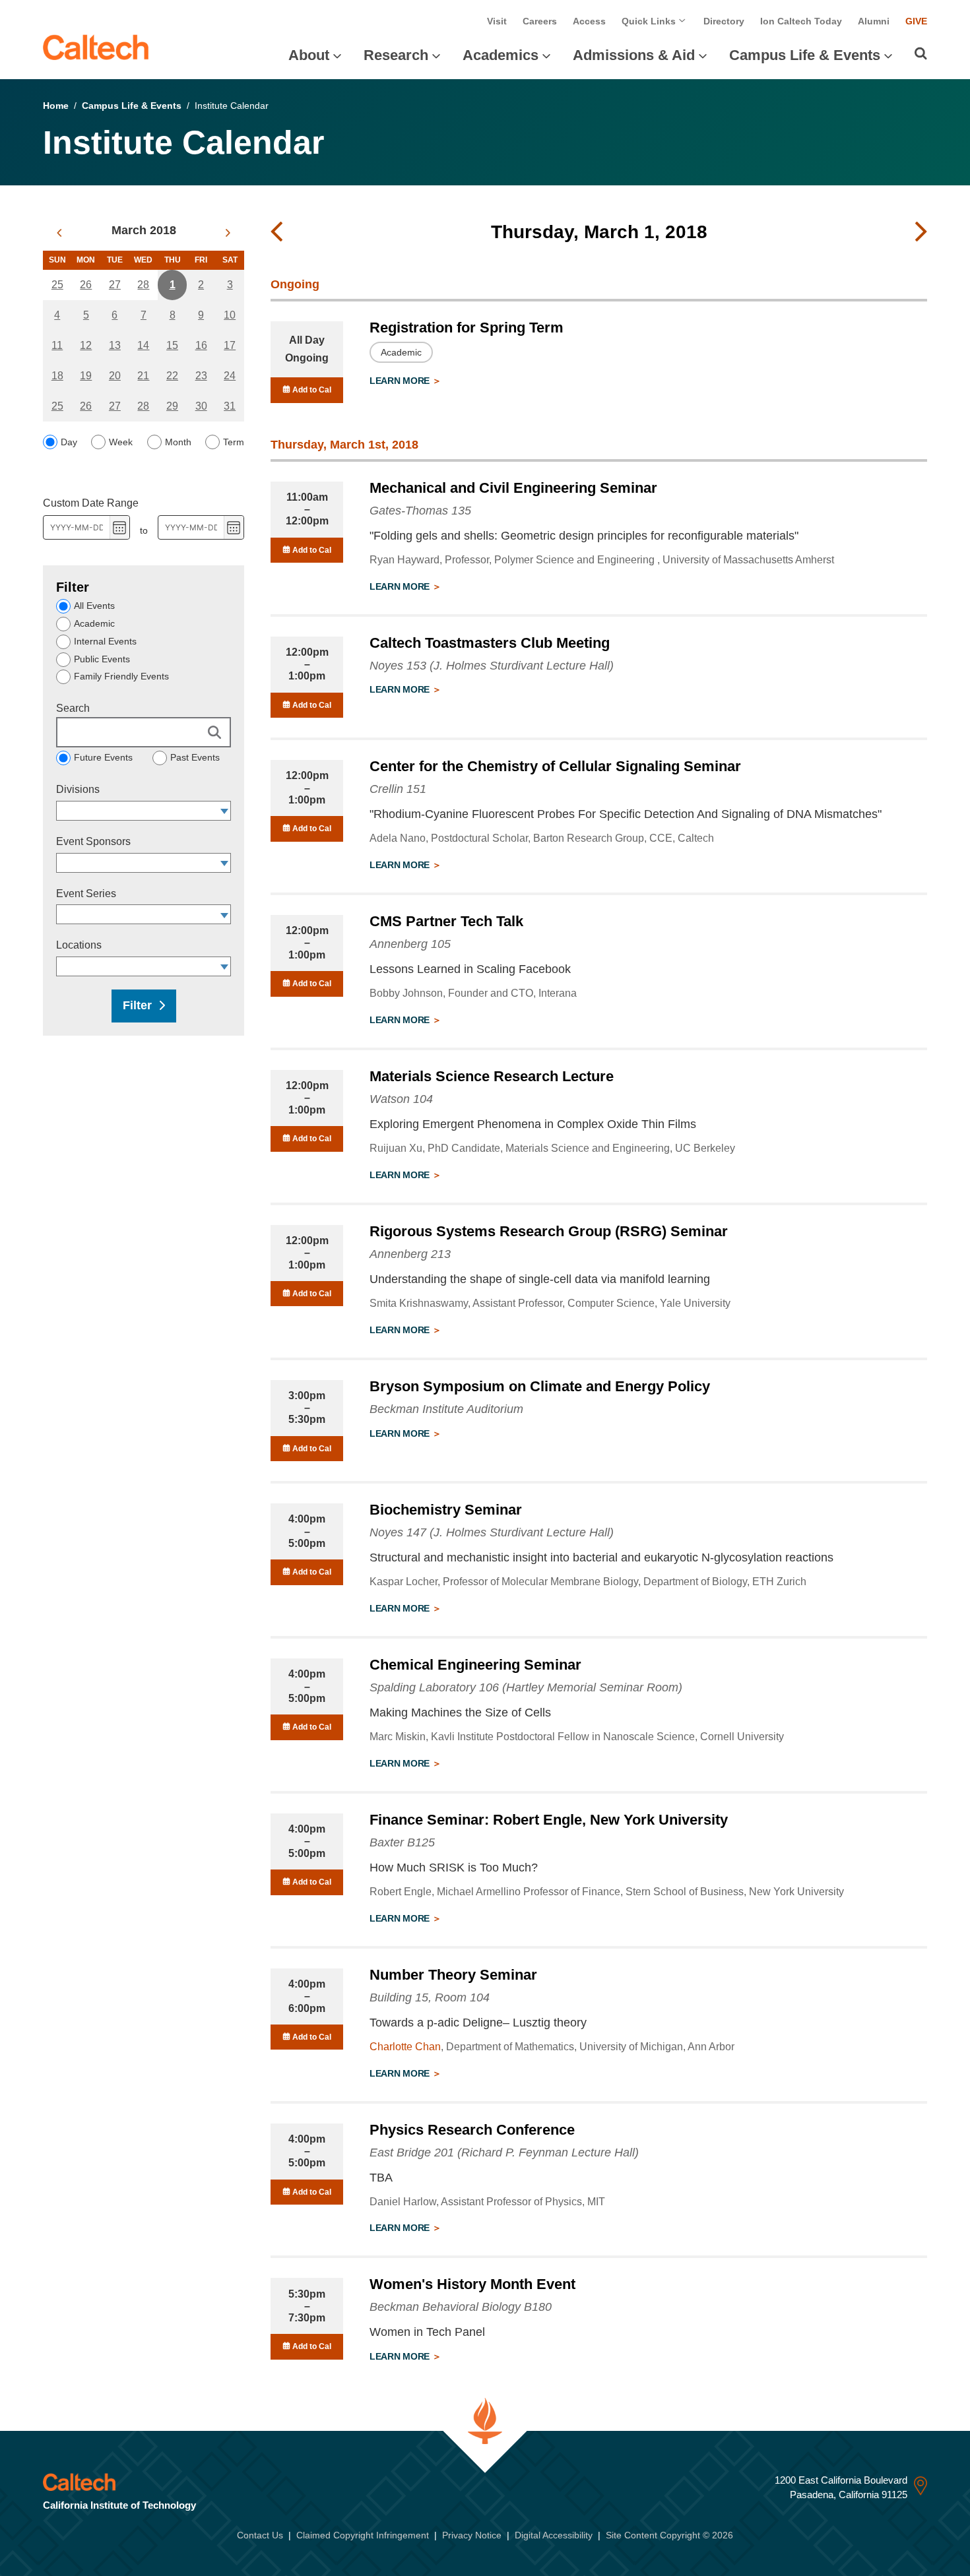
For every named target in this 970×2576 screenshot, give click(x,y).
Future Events (103, 757)
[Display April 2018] (228, 233)
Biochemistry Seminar (446, 1510)
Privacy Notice (472, 2535)
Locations (79, 945)
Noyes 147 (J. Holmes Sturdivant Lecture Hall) (492, 1532)
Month (178, 442)
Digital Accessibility (554, 2535)
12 (86, 345)
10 (230, 315)
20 (115, 376)
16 (201, 345)
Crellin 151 (398, 789)
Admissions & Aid (634, 55)
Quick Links (650, 21)
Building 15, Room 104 (430, 1997)
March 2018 (144, 230)
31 (230, 406)
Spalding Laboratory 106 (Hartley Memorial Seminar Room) (526, 1687)
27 (115, 285)
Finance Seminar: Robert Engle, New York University (549, 1820)
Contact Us (260, 2535)
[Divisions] (225, 811)
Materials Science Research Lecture (492, 1076)
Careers (540, 21)
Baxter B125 (402, 1842)
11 (57, 345)
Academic (94, 623)
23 (201, 376)
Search (73, 708)
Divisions (78, 789)
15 (172, 345)
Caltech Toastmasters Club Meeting (490, 643)
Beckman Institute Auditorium (446, 1409)
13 (115, 345)
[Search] (921, 53)
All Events (94, 606)
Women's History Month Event (472, 2284)
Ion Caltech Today (801, 21)
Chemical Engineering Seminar (475, 1665)
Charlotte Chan (405, 2047)
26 (86, 285)
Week (121, 442)
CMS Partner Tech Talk (446, 921)
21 (143, 376)
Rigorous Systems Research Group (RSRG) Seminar (549, 1231)
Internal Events (105, 641)
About (309, 55)
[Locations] (225, 966)
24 (230, 376)
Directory (724, 21)
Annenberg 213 (410, 1254)
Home (56, 106)
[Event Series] (225, 914)
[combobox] (137, 811)
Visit (497, 21)
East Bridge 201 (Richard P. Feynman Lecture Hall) (504, 2152)
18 (57, 376)
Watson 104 (401, 1099)
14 (143, 345)
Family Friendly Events (121, 676)
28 (143, 285)
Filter (137, 1005)
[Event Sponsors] (225, 863)
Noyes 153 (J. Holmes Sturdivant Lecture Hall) (492, 666)
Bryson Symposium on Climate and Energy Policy (540, 1386)
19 (86, 376)
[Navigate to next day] (921, 232)
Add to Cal (311, 390)
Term (234, 442)
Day (69, 442)
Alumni (874, 21)
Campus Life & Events (805, 55)
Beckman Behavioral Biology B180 (461, 2307)
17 (230, 345)
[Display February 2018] (59, 233)
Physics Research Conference (472, 2130)
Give (916, 21)
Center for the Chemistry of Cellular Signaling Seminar (555, 766)
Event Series (86, 894)
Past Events (195, 757)
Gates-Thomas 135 (420, 511)
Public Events (102, 659)
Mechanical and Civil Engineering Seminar (513, 488)
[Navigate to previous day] (276, 232)
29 (172, 406)
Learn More (401, 381)
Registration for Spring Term (467, 328)
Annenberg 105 (410, 944)
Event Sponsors (93, 841)
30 (201, 406)
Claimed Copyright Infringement (363, 2535)
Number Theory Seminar (453, 1975)
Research (396, 55)
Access (589, 21)
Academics (501, 55)
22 (172, 376)
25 (57, 285)
